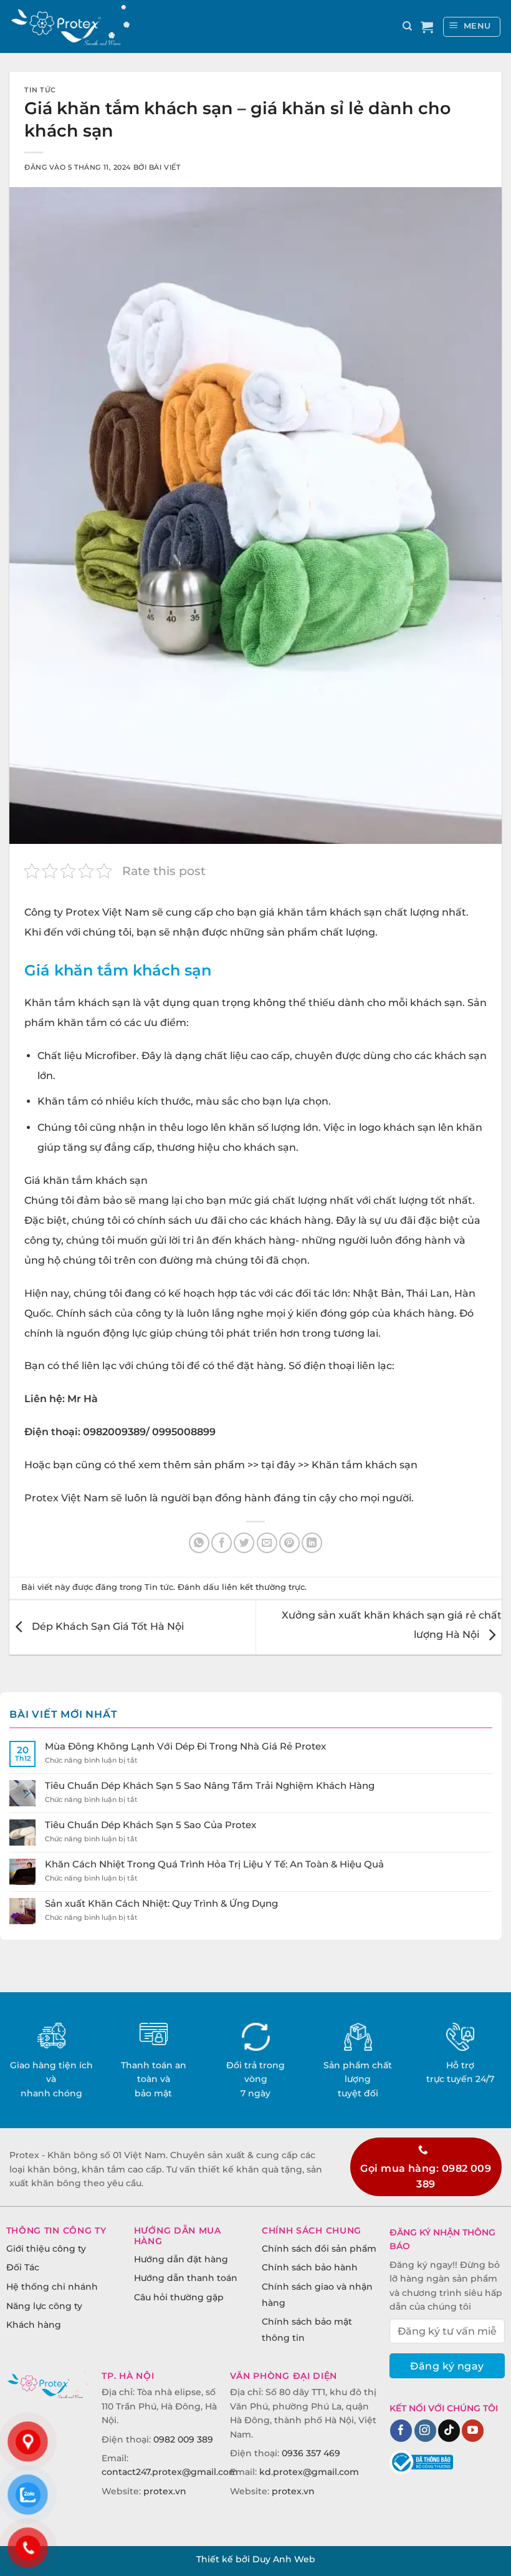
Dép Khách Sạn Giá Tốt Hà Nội (107, 1627)
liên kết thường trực (263, 1587)
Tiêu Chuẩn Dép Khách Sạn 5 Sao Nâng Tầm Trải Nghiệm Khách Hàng (210, 1786)
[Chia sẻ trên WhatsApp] (199, 1543)
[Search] (407, 26)
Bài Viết (165, 167)
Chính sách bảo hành (310, 2267)
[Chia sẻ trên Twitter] (244, 1543)
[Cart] (427, 27)
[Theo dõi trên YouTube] (473, 2431)
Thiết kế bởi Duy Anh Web (256, 2559)
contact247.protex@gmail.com (170, 2472)
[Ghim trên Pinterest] (289, 1543)
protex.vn (165, 2491)
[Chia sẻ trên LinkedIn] (312, 1543)
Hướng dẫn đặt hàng (181, 2259)
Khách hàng (34, 2325)
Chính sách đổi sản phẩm (319, 2249)
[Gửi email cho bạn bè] (267, 1543)
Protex (83, 912)
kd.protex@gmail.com (309, 2472)
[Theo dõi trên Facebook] (401, 2431)
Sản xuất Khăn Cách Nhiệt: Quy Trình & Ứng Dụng (161, 1904)
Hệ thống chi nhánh (52, 2287)
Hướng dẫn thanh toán (186, 2278)
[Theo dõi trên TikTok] (449, 2431)
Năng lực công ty (44, 2306)
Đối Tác (23, 2267)
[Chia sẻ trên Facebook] (222, 1543)
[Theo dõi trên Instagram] (425, 2431)
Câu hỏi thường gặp (179, 2297)
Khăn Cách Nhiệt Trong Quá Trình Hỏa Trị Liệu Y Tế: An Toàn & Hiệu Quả (214, 1864)
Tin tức (40, 90)
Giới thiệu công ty (46, 2249)
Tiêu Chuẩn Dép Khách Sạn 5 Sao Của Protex (150, 1825)
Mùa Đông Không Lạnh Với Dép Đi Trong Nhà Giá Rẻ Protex (185, 1746)
